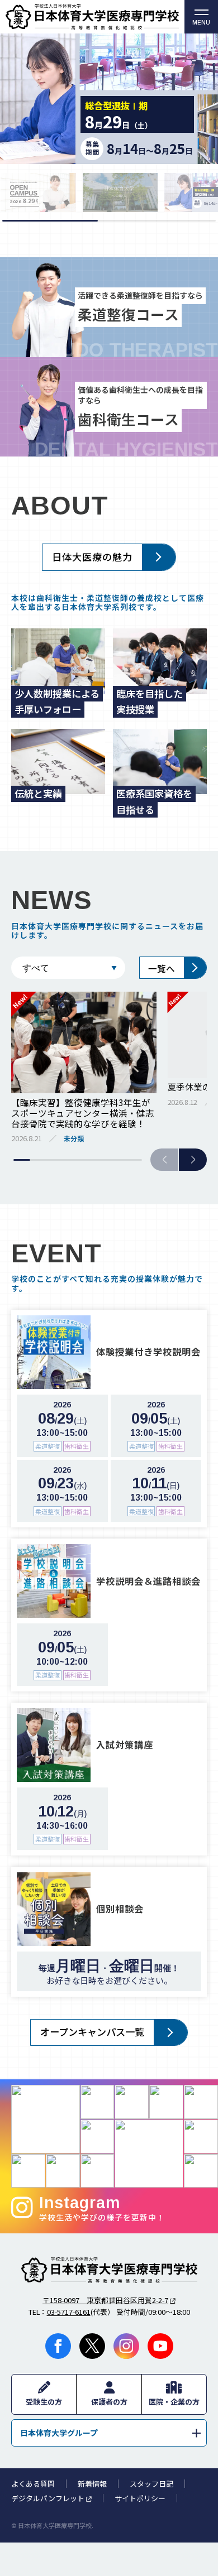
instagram (126, 2346)
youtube (160, 2346)
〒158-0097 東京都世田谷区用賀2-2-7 (105, 2300)
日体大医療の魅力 (92, 557)
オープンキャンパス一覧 (92, 2032)
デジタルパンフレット (48, 2498)
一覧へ (162, 968)
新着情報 (92, 2484)
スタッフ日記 (151, 2484)
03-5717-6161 (69, 2312)
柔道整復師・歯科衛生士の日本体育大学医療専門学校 (109, 2270)
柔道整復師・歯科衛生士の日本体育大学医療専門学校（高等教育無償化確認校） (92, 17)
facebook (58, 2346)
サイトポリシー (140, 2498)
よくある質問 (33, 2484)
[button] (193, 1160)
